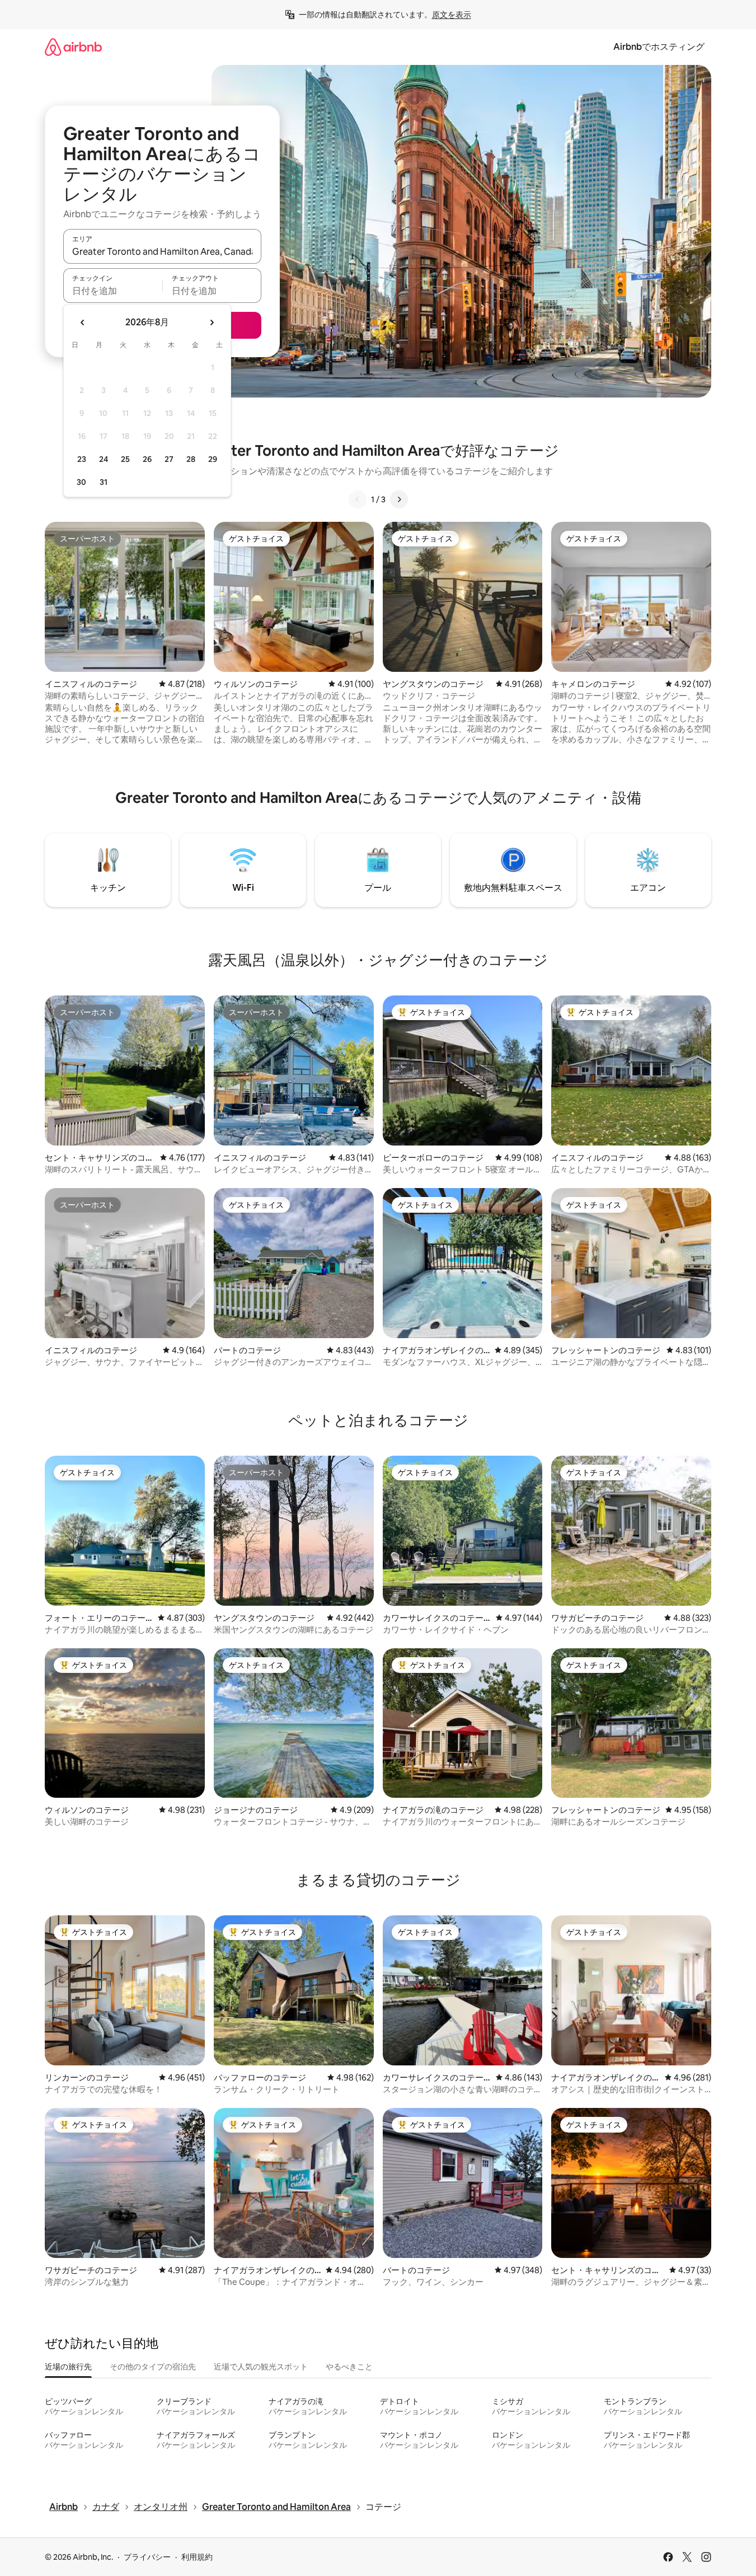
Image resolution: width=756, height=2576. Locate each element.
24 (104, 459)
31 (104, 482)
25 (125, 459)
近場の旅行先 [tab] (68, 2367)
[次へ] (399, 499)
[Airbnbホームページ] (73, 47)
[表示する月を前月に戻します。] (83, 322)
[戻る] (358, 499)
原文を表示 (452, 15)
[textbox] (113, 291)
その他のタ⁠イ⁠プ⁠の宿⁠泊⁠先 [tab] (153, 2367)
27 (169, 459)
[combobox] (162, 251)
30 (81, 482)
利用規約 (197, 2557)
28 (191, 459)
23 (82, 459)
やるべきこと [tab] (349, 2367)
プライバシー (147, 2557)
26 (147, 459)
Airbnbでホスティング (659, 47)
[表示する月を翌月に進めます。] (212, 322)
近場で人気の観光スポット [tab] (261, 2367)
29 (213, 459)
